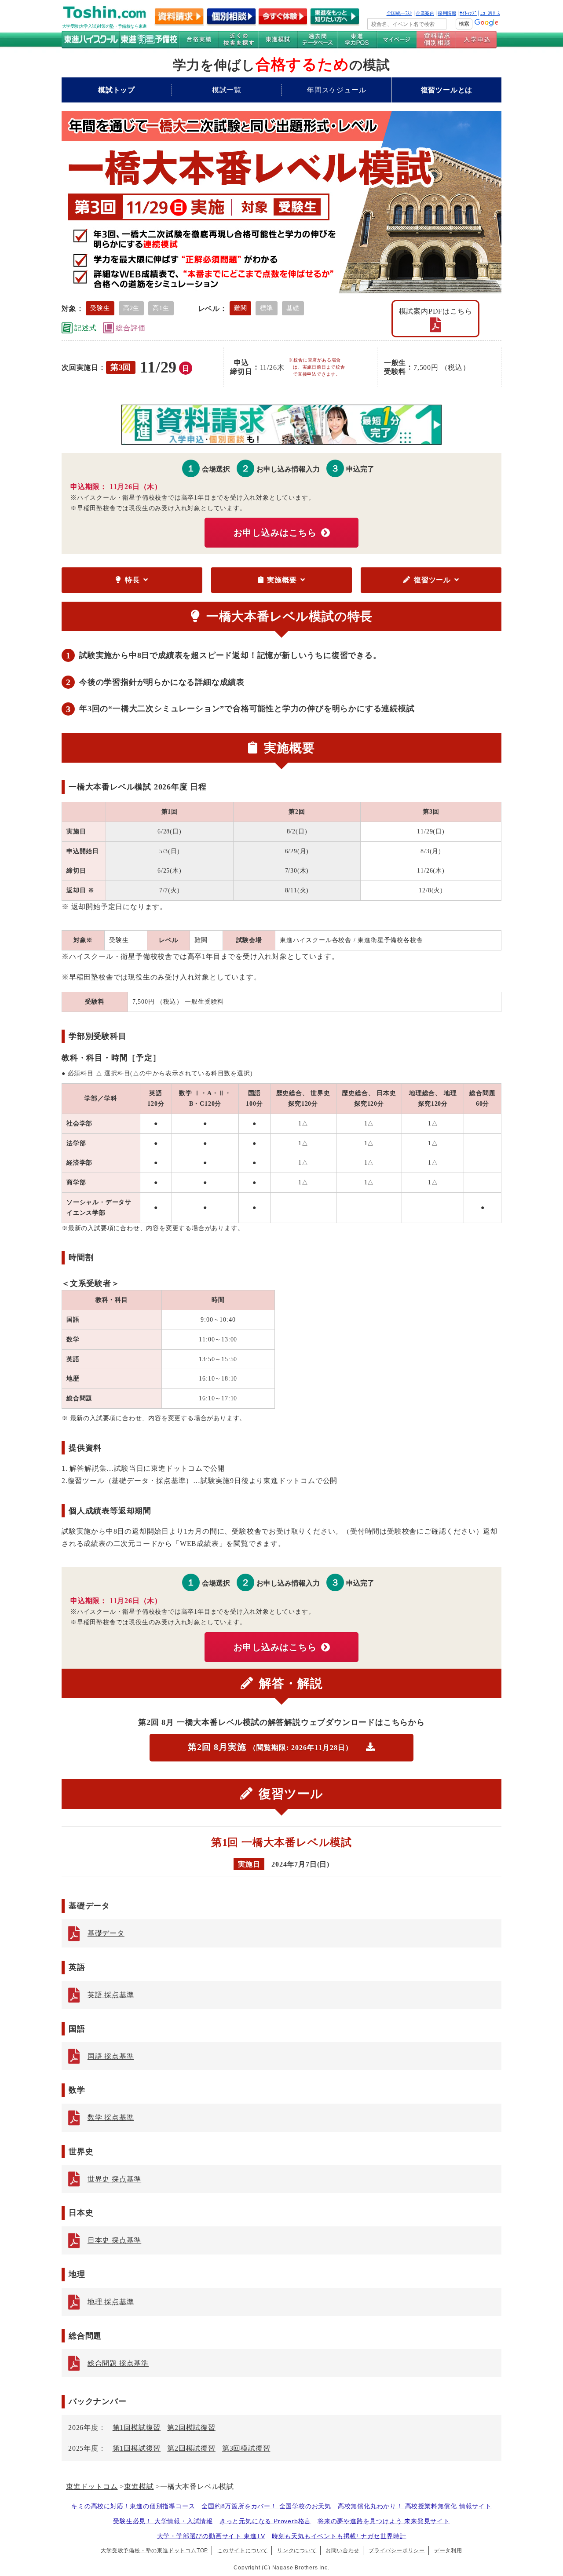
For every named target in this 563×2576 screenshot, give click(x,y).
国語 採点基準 (111, 2056)
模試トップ (117, 90)
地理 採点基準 (111, 2302)
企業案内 (425, 13)
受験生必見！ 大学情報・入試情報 (163, 2521)
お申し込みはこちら (275, 533)
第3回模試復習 (246, 2448)
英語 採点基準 (111, 1995)
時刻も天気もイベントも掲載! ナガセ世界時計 (339, 2536)
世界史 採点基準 (114, 2179)
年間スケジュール (336, 90)
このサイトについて (243, 2550)
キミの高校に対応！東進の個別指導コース (133, 2506)
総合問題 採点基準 (118, 2363)
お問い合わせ (342, 2550)
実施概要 (282, 580)
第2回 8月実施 (270, 1747)
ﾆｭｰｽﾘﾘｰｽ (490, 13)
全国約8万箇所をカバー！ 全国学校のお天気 (266, 2506)
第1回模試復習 (137, 2428)
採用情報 (447, 13)
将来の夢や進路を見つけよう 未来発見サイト (384, 2521)
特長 (132, 580)
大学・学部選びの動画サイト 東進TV (211, 2536)
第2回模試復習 (191, 2428)
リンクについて (297, 2550)
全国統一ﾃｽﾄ (400, 13)
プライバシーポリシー (397, 2550)
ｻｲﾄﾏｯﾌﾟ (468, 13)
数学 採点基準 (111, 2117)
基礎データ (106, 1933)
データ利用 (448, 2550)
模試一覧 (227, 90)
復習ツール (432, 580)
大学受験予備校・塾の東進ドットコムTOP (154, 2550)
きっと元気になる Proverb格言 (265, 2521)
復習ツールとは (447, 90)
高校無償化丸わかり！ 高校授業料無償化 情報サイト (415, 2506)
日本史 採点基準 (114, 2240)
